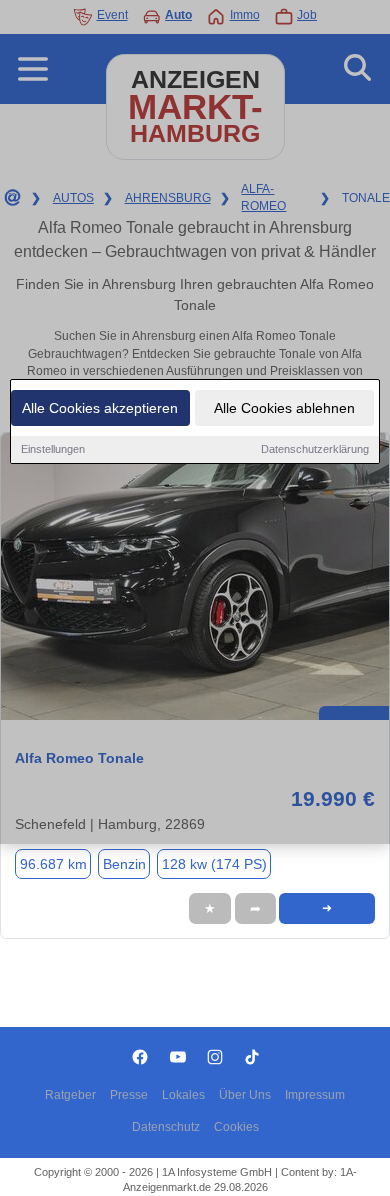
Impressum (315, 1095)
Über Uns (245, 1095)
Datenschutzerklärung (315, 449)
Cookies (236, 1127)
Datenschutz (166, 1127)
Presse (129, 1095)
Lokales (183, 1095)
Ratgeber (70, 1095)
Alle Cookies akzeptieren (100, 408)
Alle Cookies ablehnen (284, 408)
